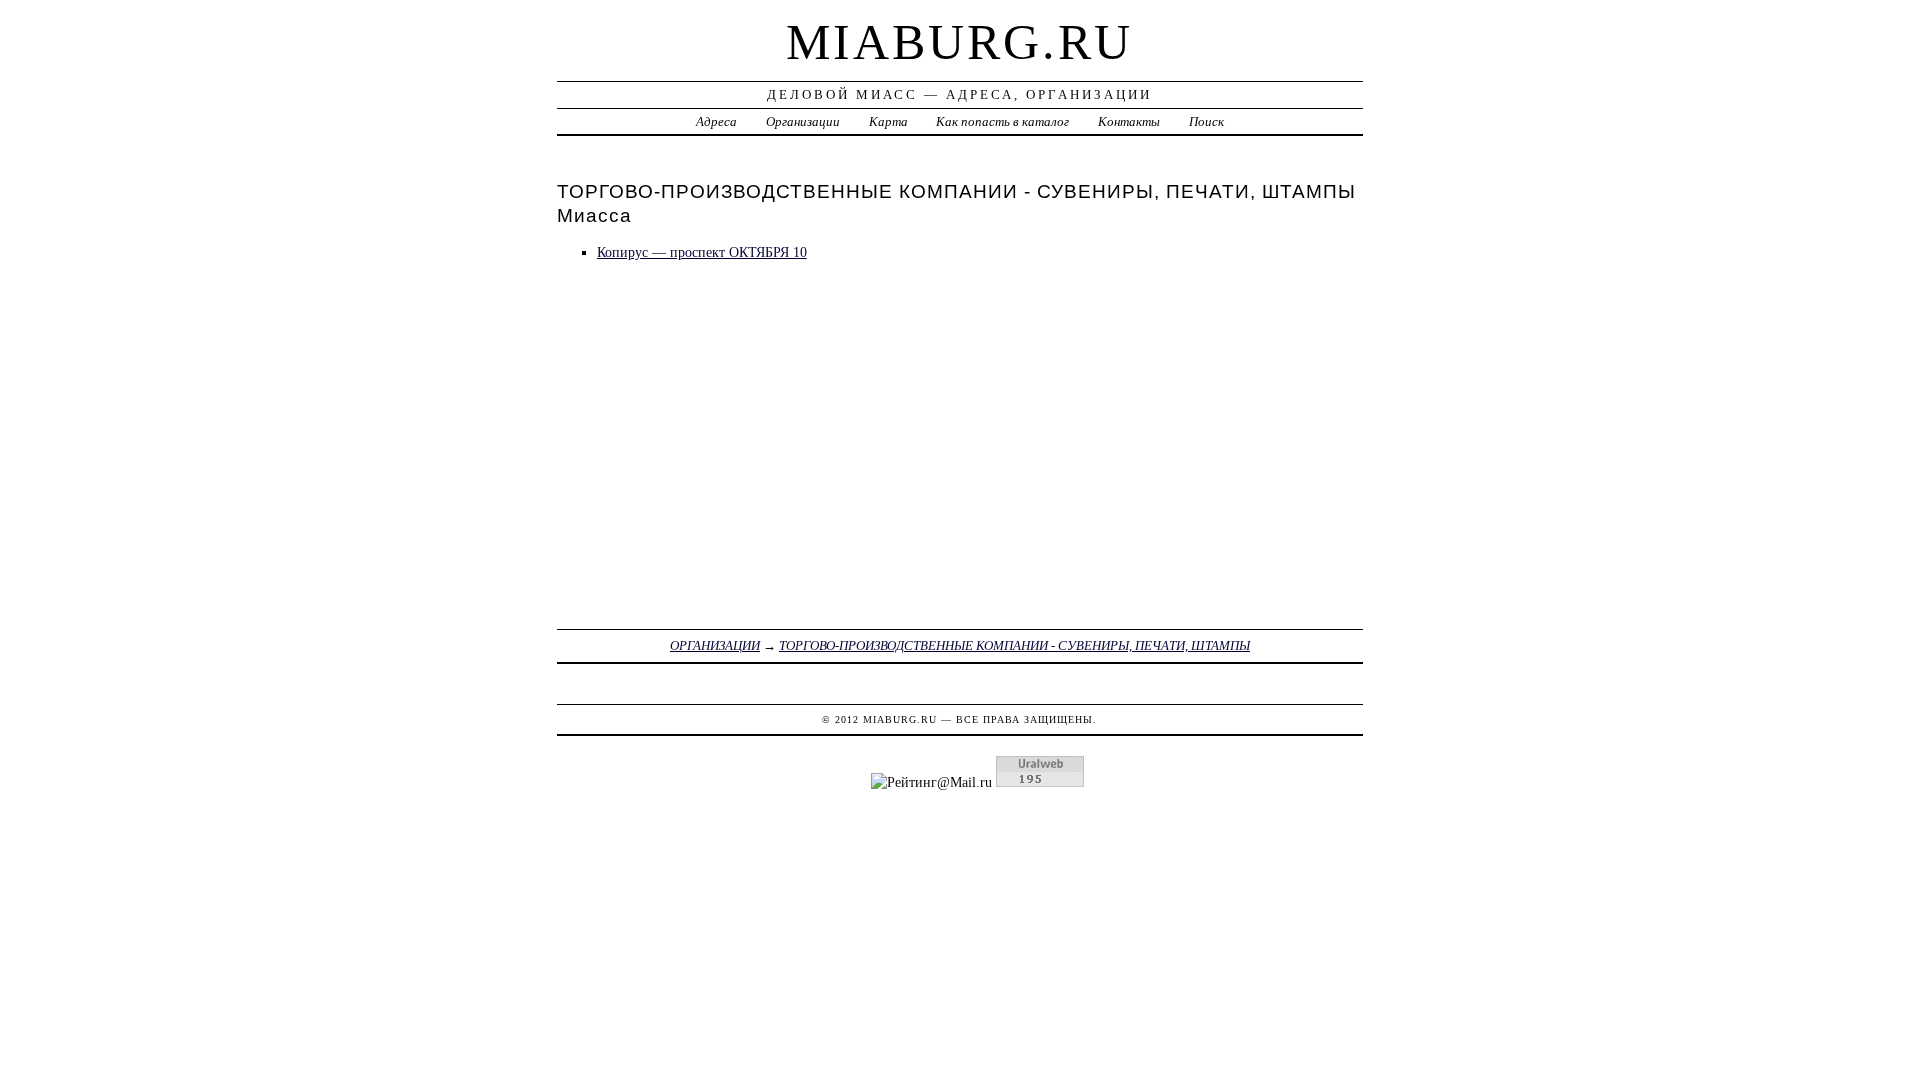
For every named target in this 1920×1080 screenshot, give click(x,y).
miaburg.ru (959, 42)
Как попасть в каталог (1002, 121)
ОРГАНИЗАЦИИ (715, 645)
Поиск (1206, 121)
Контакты (1129, 121)
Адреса (716, 121)
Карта (888, 121)
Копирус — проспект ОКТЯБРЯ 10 (702, 252)
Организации (803, 121)
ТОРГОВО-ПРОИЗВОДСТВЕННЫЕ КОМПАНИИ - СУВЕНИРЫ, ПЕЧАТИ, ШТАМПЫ (1014, 645)
